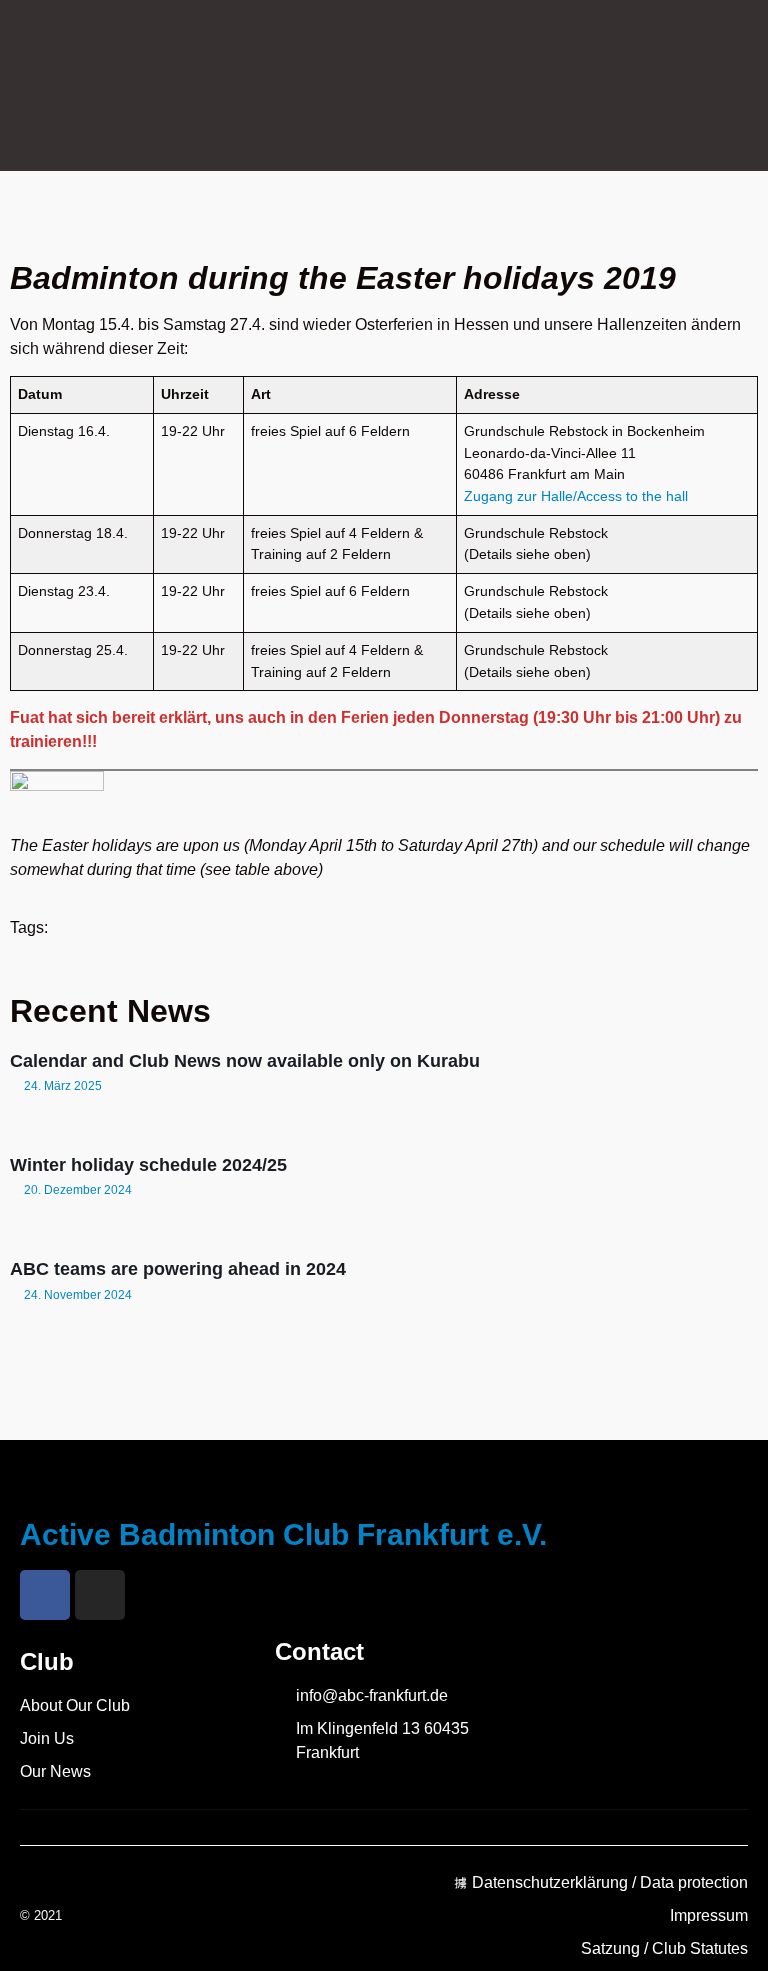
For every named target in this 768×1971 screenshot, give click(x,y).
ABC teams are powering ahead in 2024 (178, 1269)
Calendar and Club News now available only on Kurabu (245, 1061)
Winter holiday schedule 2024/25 (148, 1165)
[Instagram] (100, 1595)
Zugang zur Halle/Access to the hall (576, 496)
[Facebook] (45, 1595)
